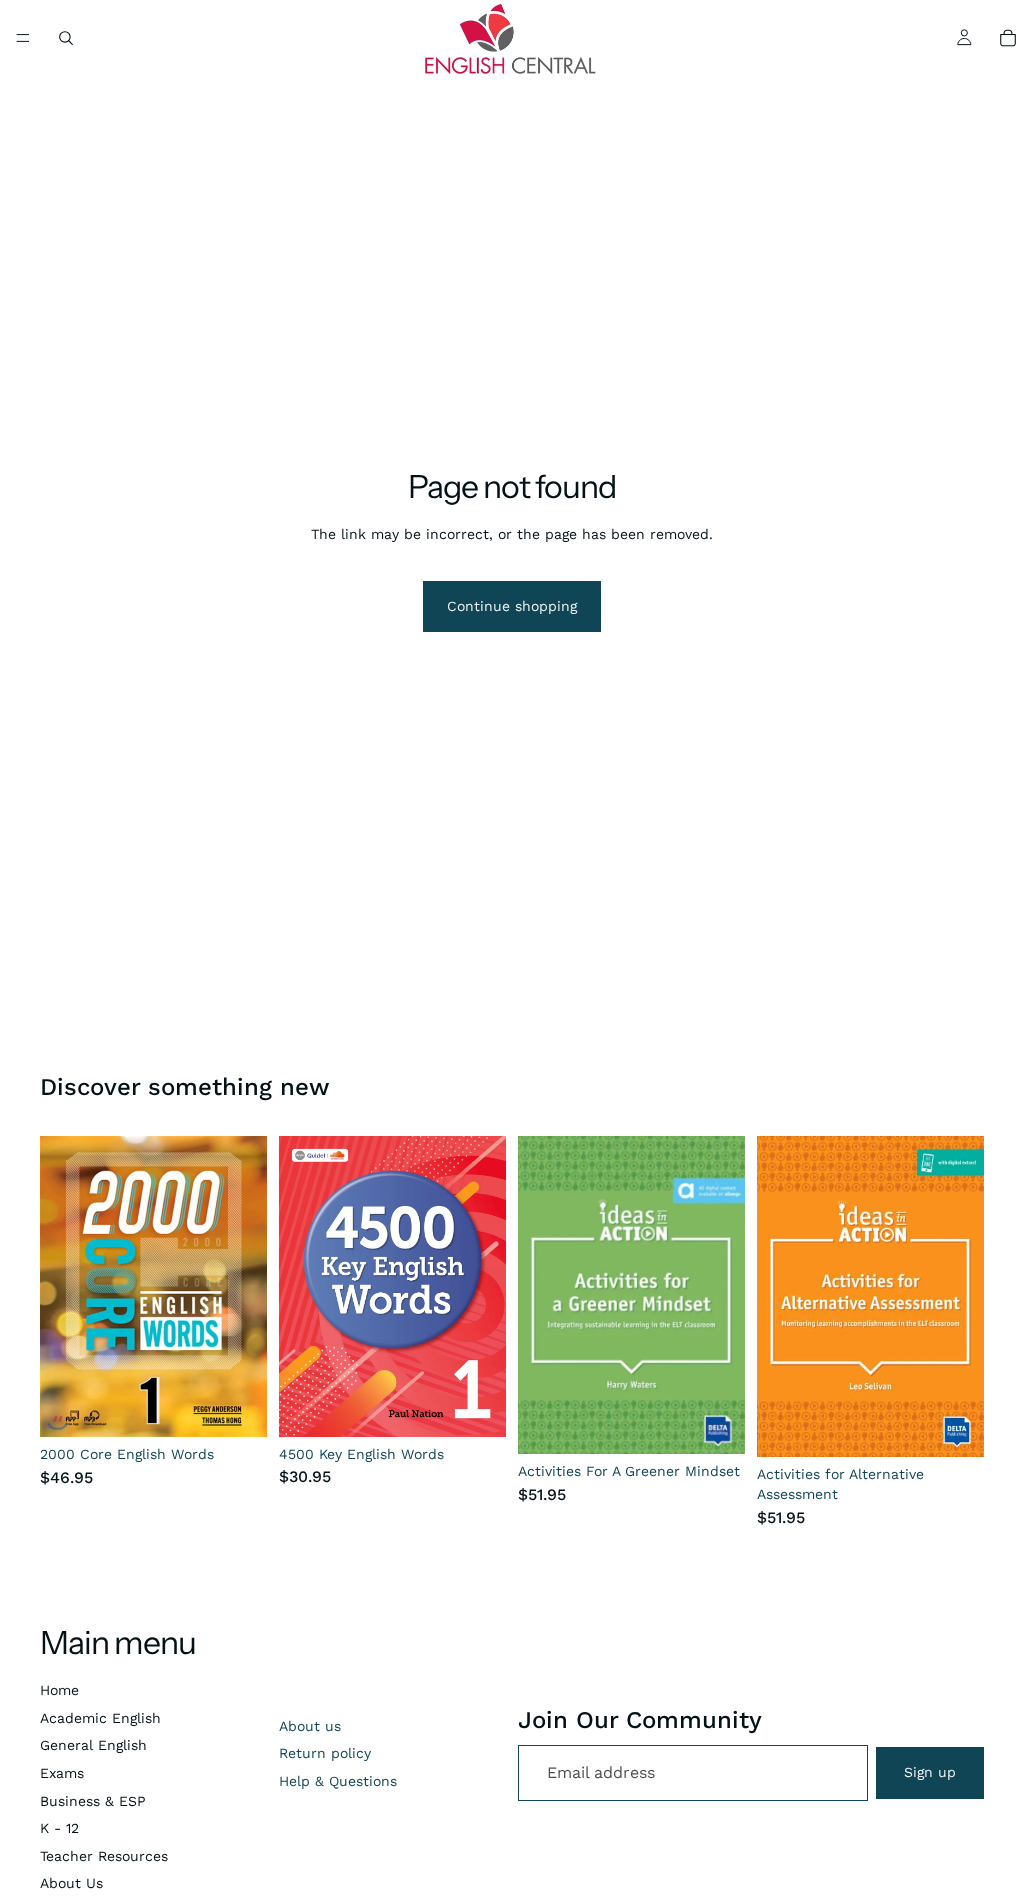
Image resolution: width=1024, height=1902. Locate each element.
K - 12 (59, 1828)
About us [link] (310, 1726)
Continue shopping (512, 606)
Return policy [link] (325, 1753)
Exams (62, 1773)
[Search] (66, 38)
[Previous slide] (301, 1287)
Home (59, 1690)
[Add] (714, 1423)
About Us (71, 1883)
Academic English (100, 1718)
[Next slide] (484, 1287)
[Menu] (23, 38)
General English (93, 1745)
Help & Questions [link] (338, 1781)
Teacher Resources (104, 1856)
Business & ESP (93, 1801)
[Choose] (236, 1407)
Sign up (930, 1772)
